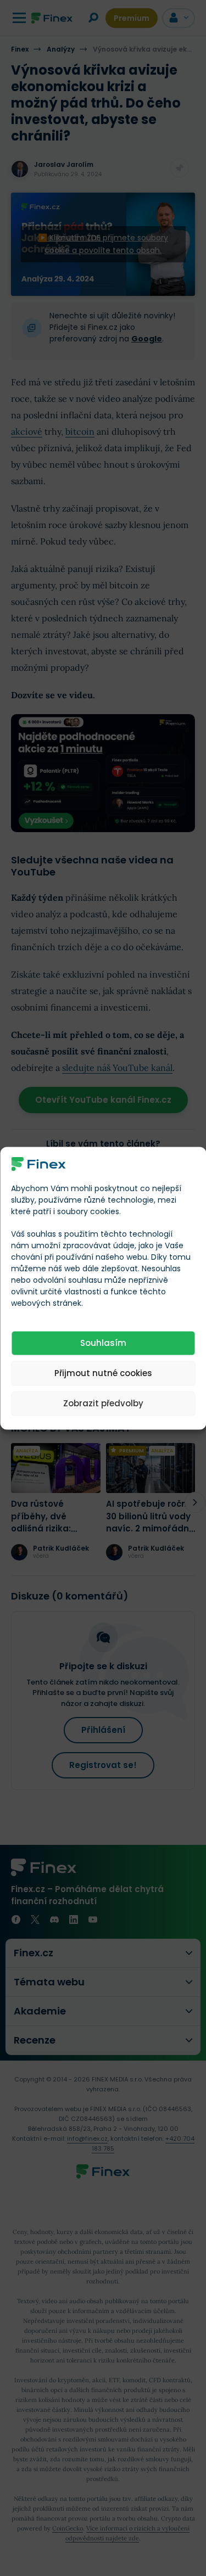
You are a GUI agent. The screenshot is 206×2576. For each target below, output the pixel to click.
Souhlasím (103, 1343)
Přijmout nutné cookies (103, 1373)
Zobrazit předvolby (103, 1403)
